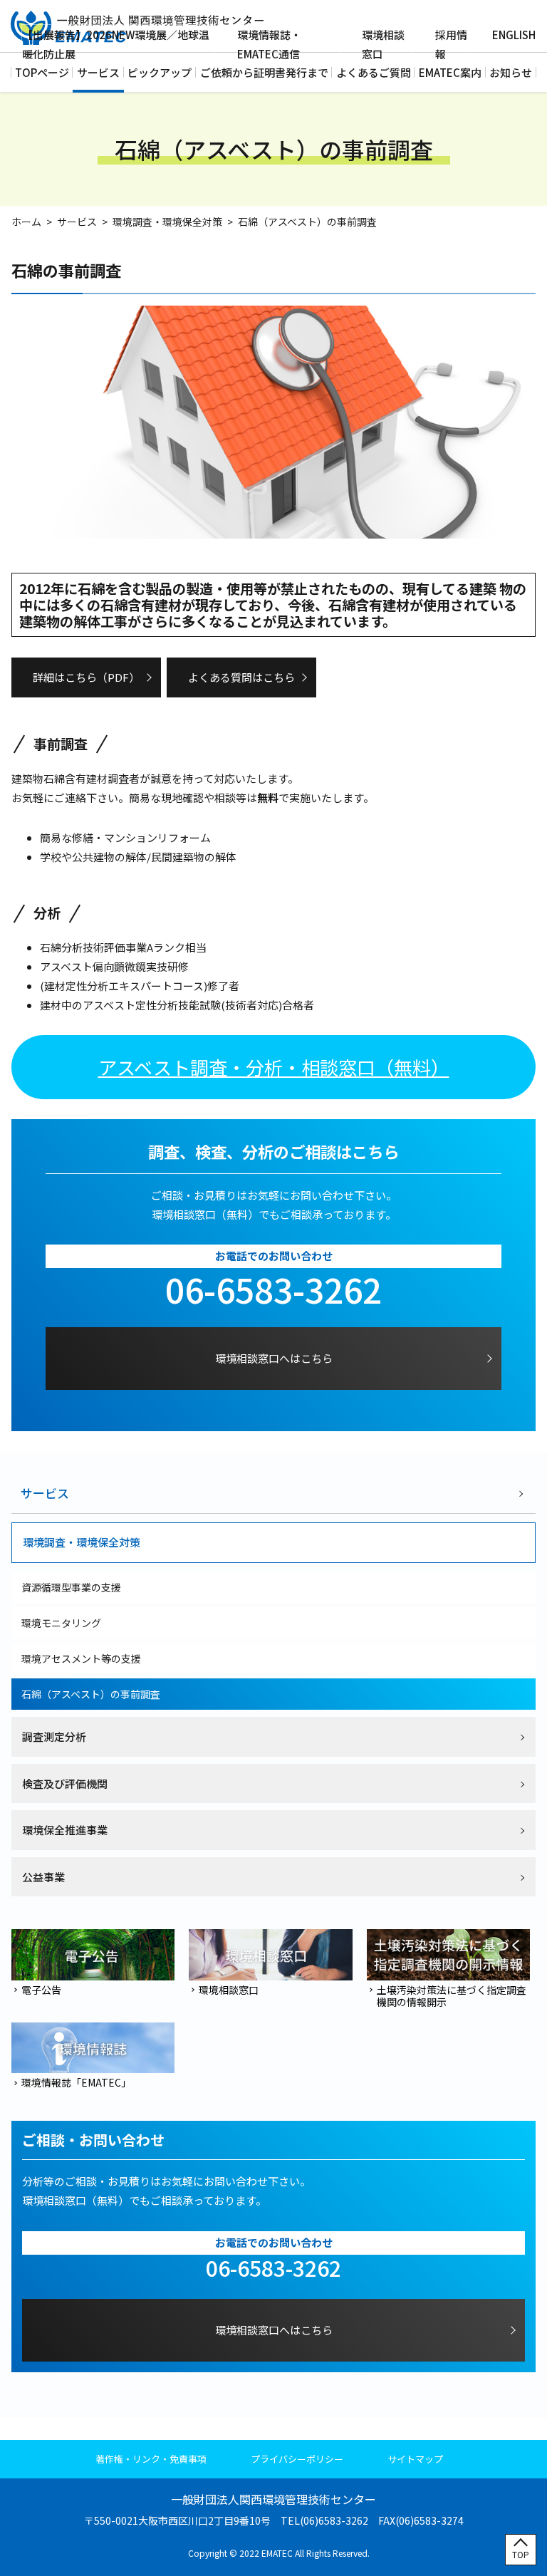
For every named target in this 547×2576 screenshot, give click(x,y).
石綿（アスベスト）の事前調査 (91, 1694)
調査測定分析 (54, 1736)
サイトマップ (415, 2459)
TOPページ (42, 72)
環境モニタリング (61, 1623)
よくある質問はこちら (241, 677)
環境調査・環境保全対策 (167, 222)
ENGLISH (514, 35)
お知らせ (511, 72)
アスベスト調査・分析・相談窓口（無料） (274, 1067)
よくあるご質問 (374, 72)
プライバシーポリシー (297, 2459)
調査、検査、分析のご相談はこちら (273, 1152)
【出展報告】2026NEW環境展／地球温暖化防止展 (116, 44)
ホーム (26, 222)
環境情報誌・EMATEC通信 (269, 44)
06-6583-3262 (273, 1289)
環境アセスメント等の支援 (81, 1658)
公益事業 (43, 1877)
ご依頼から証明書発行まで (264, 72)
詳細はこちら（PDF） (86, 677)
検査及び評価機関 (65, 1783)
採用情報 (451, 44)
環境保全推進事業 (65, 1830)
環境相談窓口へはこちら (274, 1358)
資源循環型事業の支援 (71, 1587)
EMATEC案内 (450, 72)
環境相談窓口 (383, 44)
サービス (98, 72)
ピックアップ (160, 72)
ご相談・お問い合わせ (93, 2140)
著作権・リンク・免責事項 (151, 2459)
